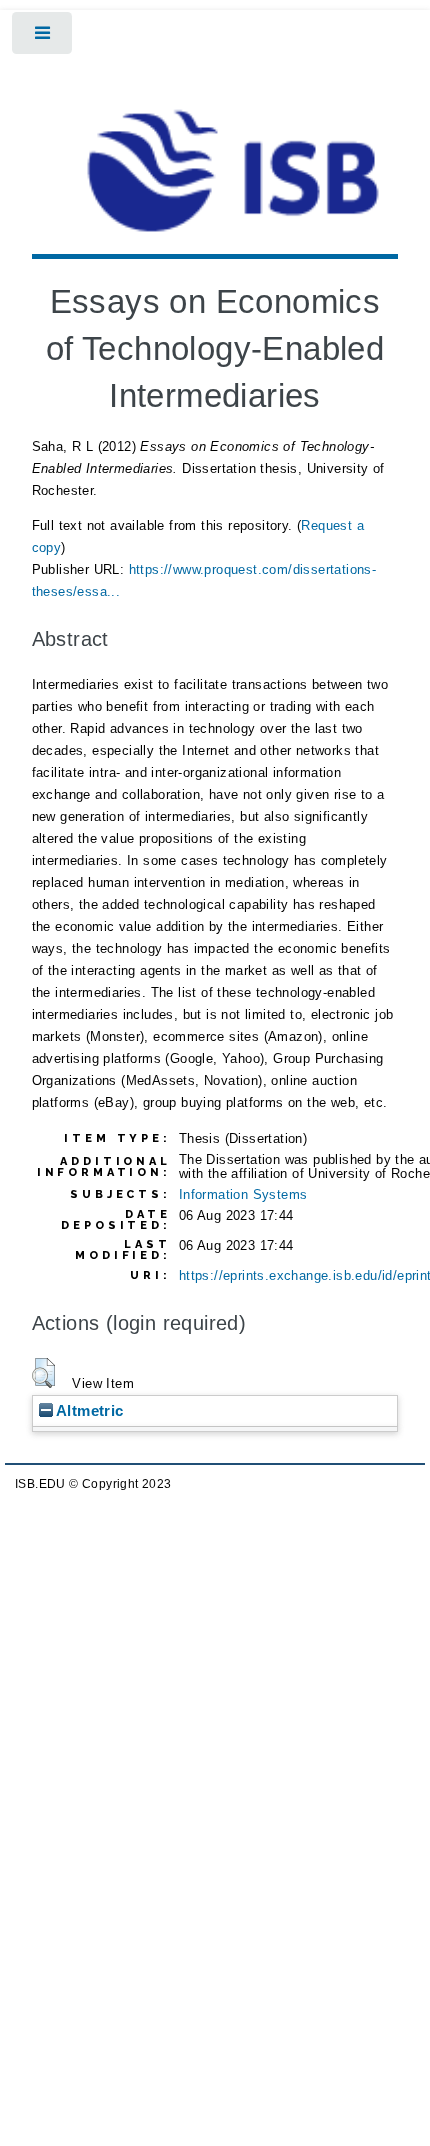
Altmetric (88, 1410)
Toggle (43, 37)
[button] (43, 1373)
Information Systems (243, 1194)
